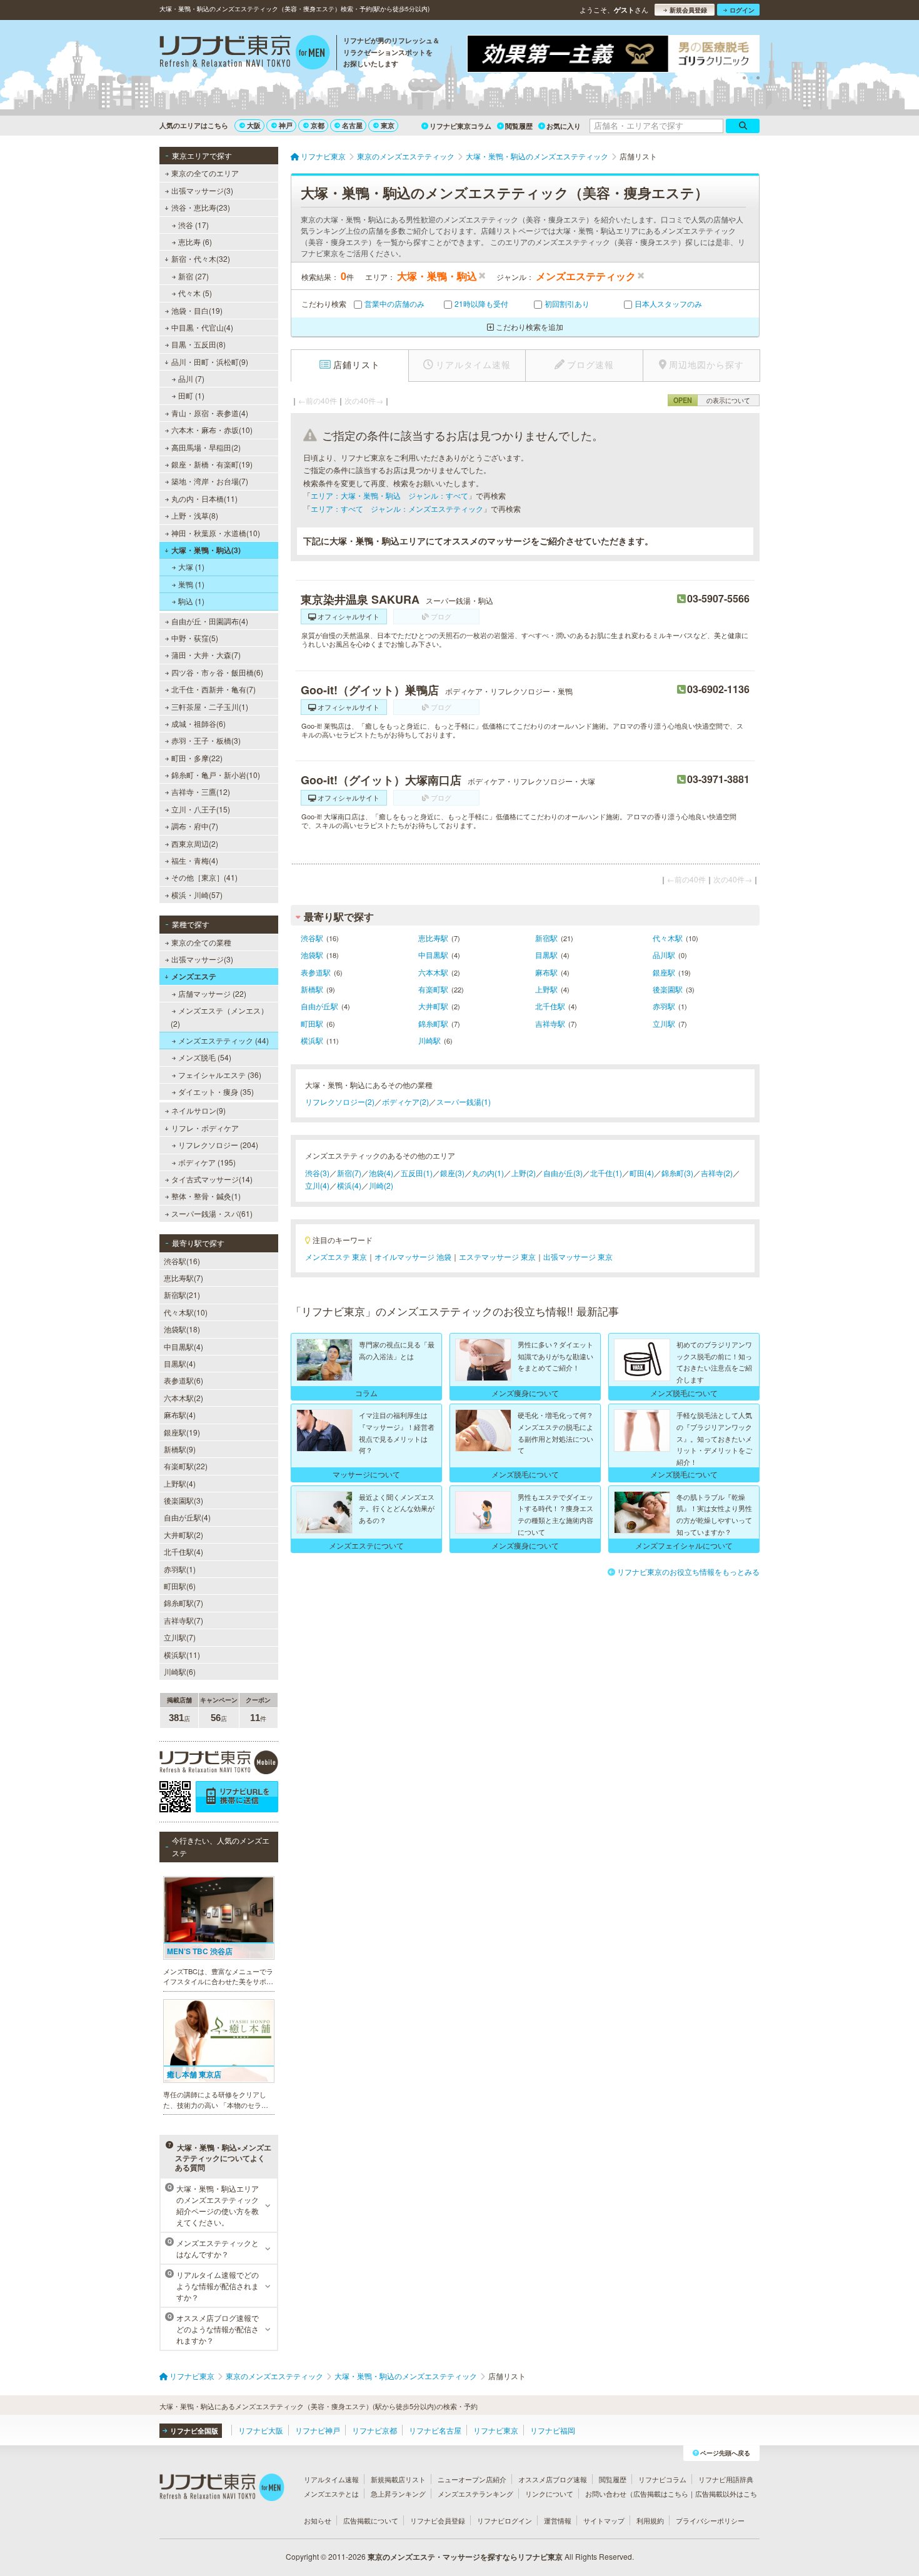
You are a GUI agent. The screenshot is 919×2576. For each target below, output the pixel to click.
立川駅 (664, 1023)
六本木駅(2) (183, 1398)
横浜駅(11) (182, 1655)
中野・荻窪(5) (195, 638)
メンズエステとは (331, 2494)
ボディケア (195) (207, 1162)
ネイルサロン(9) (198, 1110)
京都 (318, 125)
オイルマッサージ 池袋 (413, 1256)
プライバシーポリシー (710, 2520)
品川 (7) (191, 378)
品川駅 (664, 955)
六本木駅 (433, 972)
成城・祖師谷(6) (198, 723)
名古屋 (352, 125)
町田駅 (312, 1023)
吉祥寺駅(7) (183, 1620)
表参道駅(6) (183, 1380)
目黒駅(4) (180, 1363)
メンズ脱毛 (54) (205, 1057)
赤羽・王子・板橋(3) (206, 740)
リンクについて (549, 2494)
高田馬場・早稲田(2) (206, 447)
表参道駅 (316, 972)
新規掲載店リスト (398, 2479)
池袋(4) (381, 1173)
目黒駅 (546, 955)
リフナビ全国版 (194, 2431)
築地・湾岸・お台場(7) (210, 481)
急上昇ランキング (398, 2494)
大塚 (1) (191, 567)
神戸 (286, 125)
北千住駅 (550, 1006)
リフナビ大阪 (261, 2430)
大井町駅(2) (183, 1535)
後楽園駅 (668, 989)
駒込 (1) (191, 601)
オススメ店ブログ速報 (553, 2479)
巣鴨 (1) (191, 584)
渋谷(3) (317, 1173)
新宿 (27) (193, 276)
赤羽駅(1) (180, 1569)
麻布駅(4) (180, 1415)
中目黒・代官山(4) (202, 327)
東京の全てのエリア (205, 173)
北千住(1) (606, 1173)
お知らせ (318, 2520)
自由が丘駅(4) (187, 1517)
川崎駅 (429, 1040)
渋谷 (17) (193, 225)
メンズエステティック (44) (223, 1040)
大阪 (254, 125)
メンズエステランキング (475, 2494)
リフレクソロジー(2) (340, 1101)
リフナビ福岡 (553, 2430)
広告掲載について (371, 2520)
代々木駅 (668, 938)
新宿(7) (349, 1173)
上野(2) (524, 1173)
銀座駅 (664, 972)
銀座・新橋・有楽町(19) (212, 464)
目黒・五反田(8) (198, 344)
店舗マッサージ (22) (212, 993)
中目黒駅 (433, 955)
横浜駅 (312, 1040)
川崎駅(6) (180, 1671)
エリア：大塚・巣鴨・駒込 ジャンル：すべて (389, 495)
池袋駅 (312, 955)
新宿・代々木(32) (201, 258)
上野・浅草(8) (195, 515)
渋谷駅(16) (182, 1261)
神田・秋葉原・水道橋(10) (216, 533)
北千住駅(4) (183, 1551)
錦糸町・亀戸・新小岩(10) (216, 775)
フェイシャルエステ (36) (220, 1075)
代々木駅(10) (186, 1312)
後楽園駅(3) (183, 1500)
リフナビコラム (662, 2479)
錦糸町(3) (677, 1173)
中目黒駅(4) (183, 1346)
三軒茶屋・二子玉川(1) (210, 706)
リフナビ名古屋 (435, 2430)
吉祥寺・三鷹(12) (201, 791)
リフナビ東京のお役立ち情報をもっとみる (688, 1571)
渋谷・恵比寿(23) (201, 207)
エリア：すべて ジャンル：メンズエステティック (397, 508)
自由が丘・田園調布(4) (210, 621)
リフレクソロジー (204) (218, 1145)
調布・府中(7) (195, 826)
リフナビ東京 (496, 2430)
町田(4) (642, 1173)
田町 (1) (191, 395)
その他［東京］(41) (204, 877)
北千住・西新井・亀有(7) (213, 689)
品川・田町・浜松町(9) (210, 362)
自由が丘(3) (563, 1173)
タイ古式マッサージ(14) (212, 1179)
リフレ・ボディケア (205, 1128)
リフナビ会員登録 (438, 2520)
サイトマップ (604, 2520)
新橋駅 (312, 989)
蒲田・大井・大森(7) (206, 655)
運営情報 (558, 2520)
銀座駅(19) (182, 1432)
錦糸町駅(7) (183, 1603)
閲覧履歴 (519, 126)
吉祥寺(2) (717, 1173)
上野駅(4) (180, 1483)
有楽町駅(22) (186, 1466)
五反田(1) (417, 1173)
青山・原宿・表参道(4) (210, 413)
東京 (388, 125)
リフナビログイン (505, 2520)
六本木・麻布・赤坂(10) (212, 430)
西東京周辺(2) (195, 843)
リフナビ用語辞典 (726, 2479)
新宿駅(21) (182, 1295)
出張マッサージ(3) (202, 190)
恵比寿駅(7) (183, 1278)
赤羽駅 (664, 1006)
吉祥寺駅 (550, 1023)
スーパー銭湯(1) (464, 1101)
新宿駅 (546, 938)
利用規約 (650, 2520)
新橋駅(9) (180, 1449)
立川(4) (317, 1185)
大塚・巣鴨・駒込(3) (206, 550)
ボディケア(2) (405, 1101)
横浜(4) (349, 1185)
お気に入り (564, 126)
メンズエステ (194, 976)
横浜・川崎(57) (197, 895)
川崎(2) (381, 1185)
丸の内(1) (488, 1173)
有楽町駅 (433, 989)
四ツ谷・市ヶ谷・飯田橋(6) (217, 672)
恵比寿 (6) (195, 242)
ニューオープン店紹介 (472, 2479)
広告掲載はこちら (661, 2494)
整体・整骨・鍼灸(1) (206, 1196)
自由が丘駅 (319, 1006)
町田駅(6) (180, 1586)
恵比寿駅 (433, 938)
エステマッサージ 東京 (497, 1256)
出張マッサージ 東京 (578, 1256)
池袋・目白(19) (197, 310)
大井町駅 (433, 1006)
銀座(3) (452, 1173)
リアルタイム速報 (331, 2479)
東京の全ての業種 (201, 942)
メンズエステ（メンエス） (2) (219, 1016)
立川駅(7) (180, 1637)
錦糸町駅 (433, 1023)
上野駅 (546, 989)
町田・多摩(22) (197, 758)
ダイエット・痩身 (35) (216, 1091)
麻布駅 (546, 972)
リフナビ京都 (374, 2430)
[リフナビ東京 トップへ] (245, 54)
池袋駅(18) (182, 1329)
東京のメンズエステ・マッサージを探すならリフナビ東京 (465, 2557)
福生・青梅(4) (195, 860)
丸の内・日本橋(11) (204, 498)
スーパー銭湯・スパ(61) (212, 1213)
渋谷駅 (312, 938)
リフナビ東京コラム (460, 126)
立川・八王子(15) (201, 809)
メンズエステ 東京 (336, 1256)
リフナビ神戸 (318, 2430)
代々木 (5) (195, 293)
